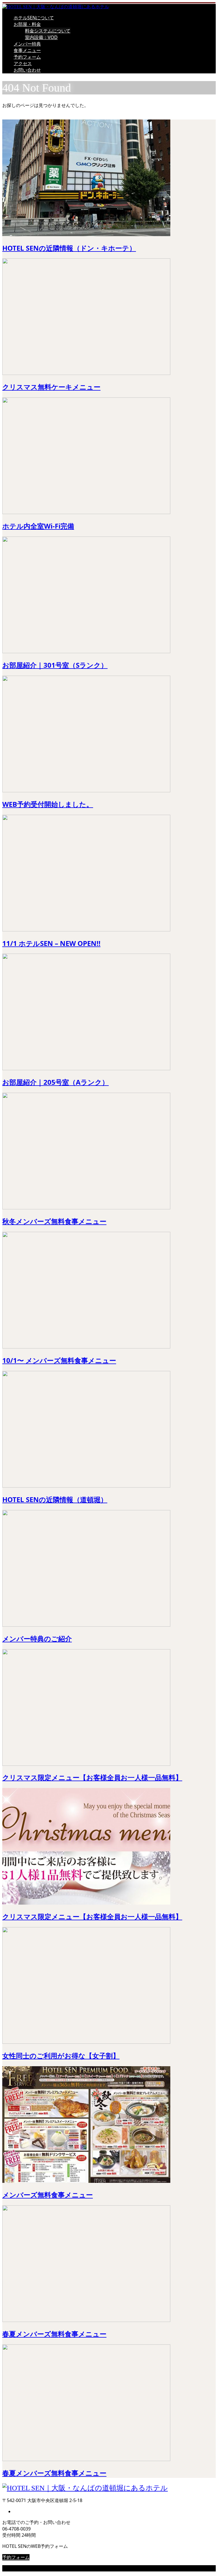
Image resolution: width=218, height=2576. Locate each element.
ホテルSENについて (34, 18)
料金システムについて (48, 31)
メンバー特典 (27, 44)
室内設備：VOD (41, 37)
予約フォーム (27, 57)
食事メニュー (27, 50)
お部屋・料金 (27, 24)
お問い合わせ (27, 70)
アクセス (23, 63)
